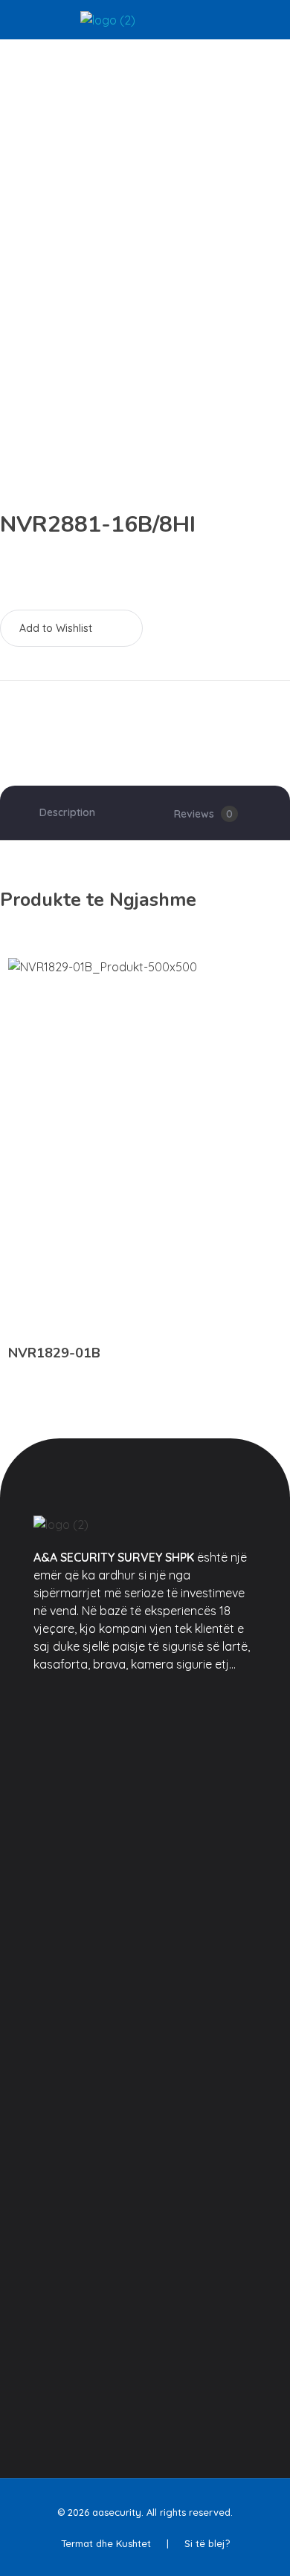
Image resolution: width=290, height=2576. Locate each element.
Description (67, 812)
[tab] (67, 813)
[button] (71, 628)
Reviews (203, 814)
